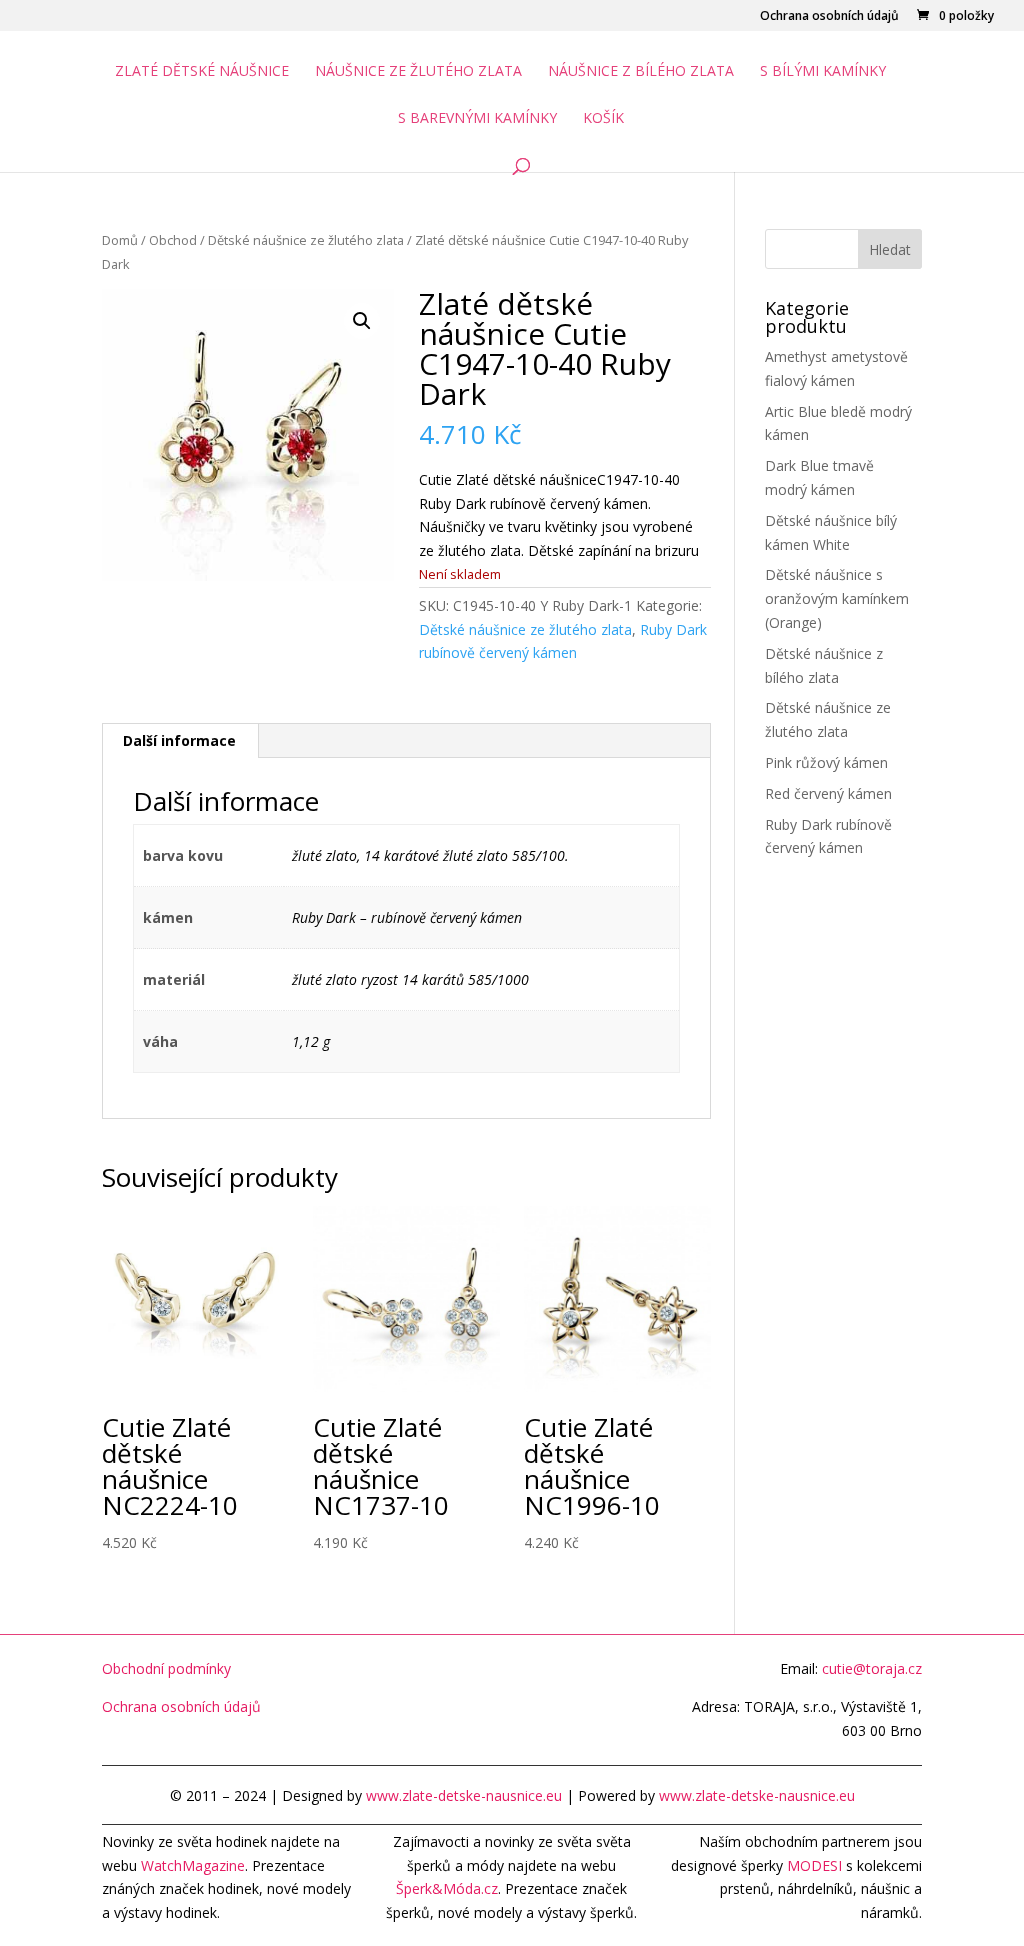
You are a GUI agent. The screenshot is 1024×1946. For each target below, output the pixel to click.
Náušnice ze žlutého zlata (418, 72)
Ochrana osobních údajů (829, 17)
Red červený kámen (828, 793)
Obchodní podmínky (166, 1668)
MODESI (814, 1865)
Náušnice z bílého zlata (641, 72)
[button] (362, 321)
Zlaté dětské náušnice (202, 72)
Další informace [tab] (179, 740)
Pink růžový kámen (826, 762)
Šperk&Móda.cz (447, 1888)
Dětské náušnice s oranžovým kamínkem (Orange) (837, 598)
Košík (603, 119)
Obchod (173, 240)
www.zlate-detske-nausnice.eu (464, 1795)
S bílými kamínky (823, 72)
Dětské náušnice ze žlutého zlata (306, 240)
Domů (120, 240)
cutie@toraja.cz (872, 1668)
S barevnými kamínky (477, 119)
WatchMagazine (193, 1865)
